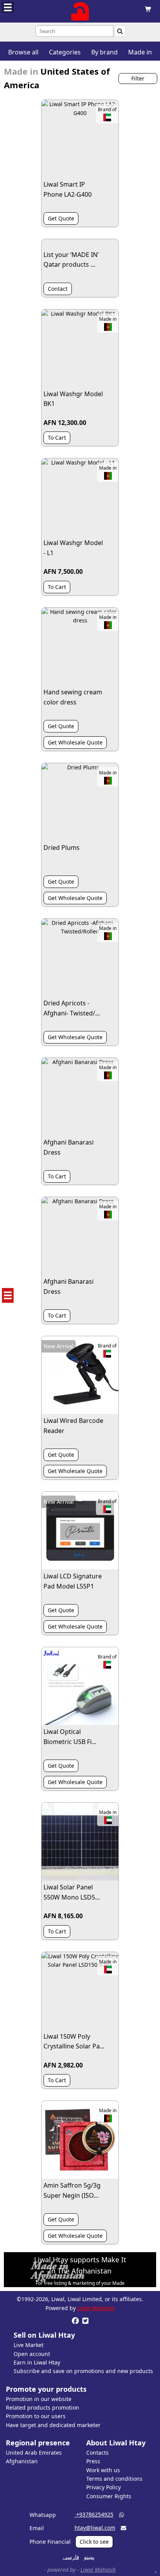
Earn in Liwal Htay (37, 2362)
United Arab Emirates (34, 2453)
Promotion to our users (36, 2416)
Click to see (94, 2542)
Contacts (97, 2453)
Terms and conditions (114, 2479)
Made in (140, 52)
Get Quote (61, 218)
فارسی (71, 2557)
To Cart (57, 438)
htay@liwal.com (95, 2528)
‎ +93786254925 (94, 2514)
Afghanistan (22, 2461)
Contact (58, 289)
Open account (32, 2354)
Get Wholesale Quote (75, 742)
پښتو (89, 2557)
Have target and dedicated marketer (53, 2425)
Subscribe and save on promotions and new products (83, 2371)
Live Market (29, 2345)
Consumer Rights (109, 2496)
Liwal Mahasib (96, 2308)
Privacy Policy (103, 2487)
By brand (104, 52)
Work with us (103, 2470)
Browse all (23, 52)
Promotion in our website (39, 2399)
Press (93, 2461)
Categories (65, 52)
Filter (138, 78)
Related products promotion (43, 2407)
